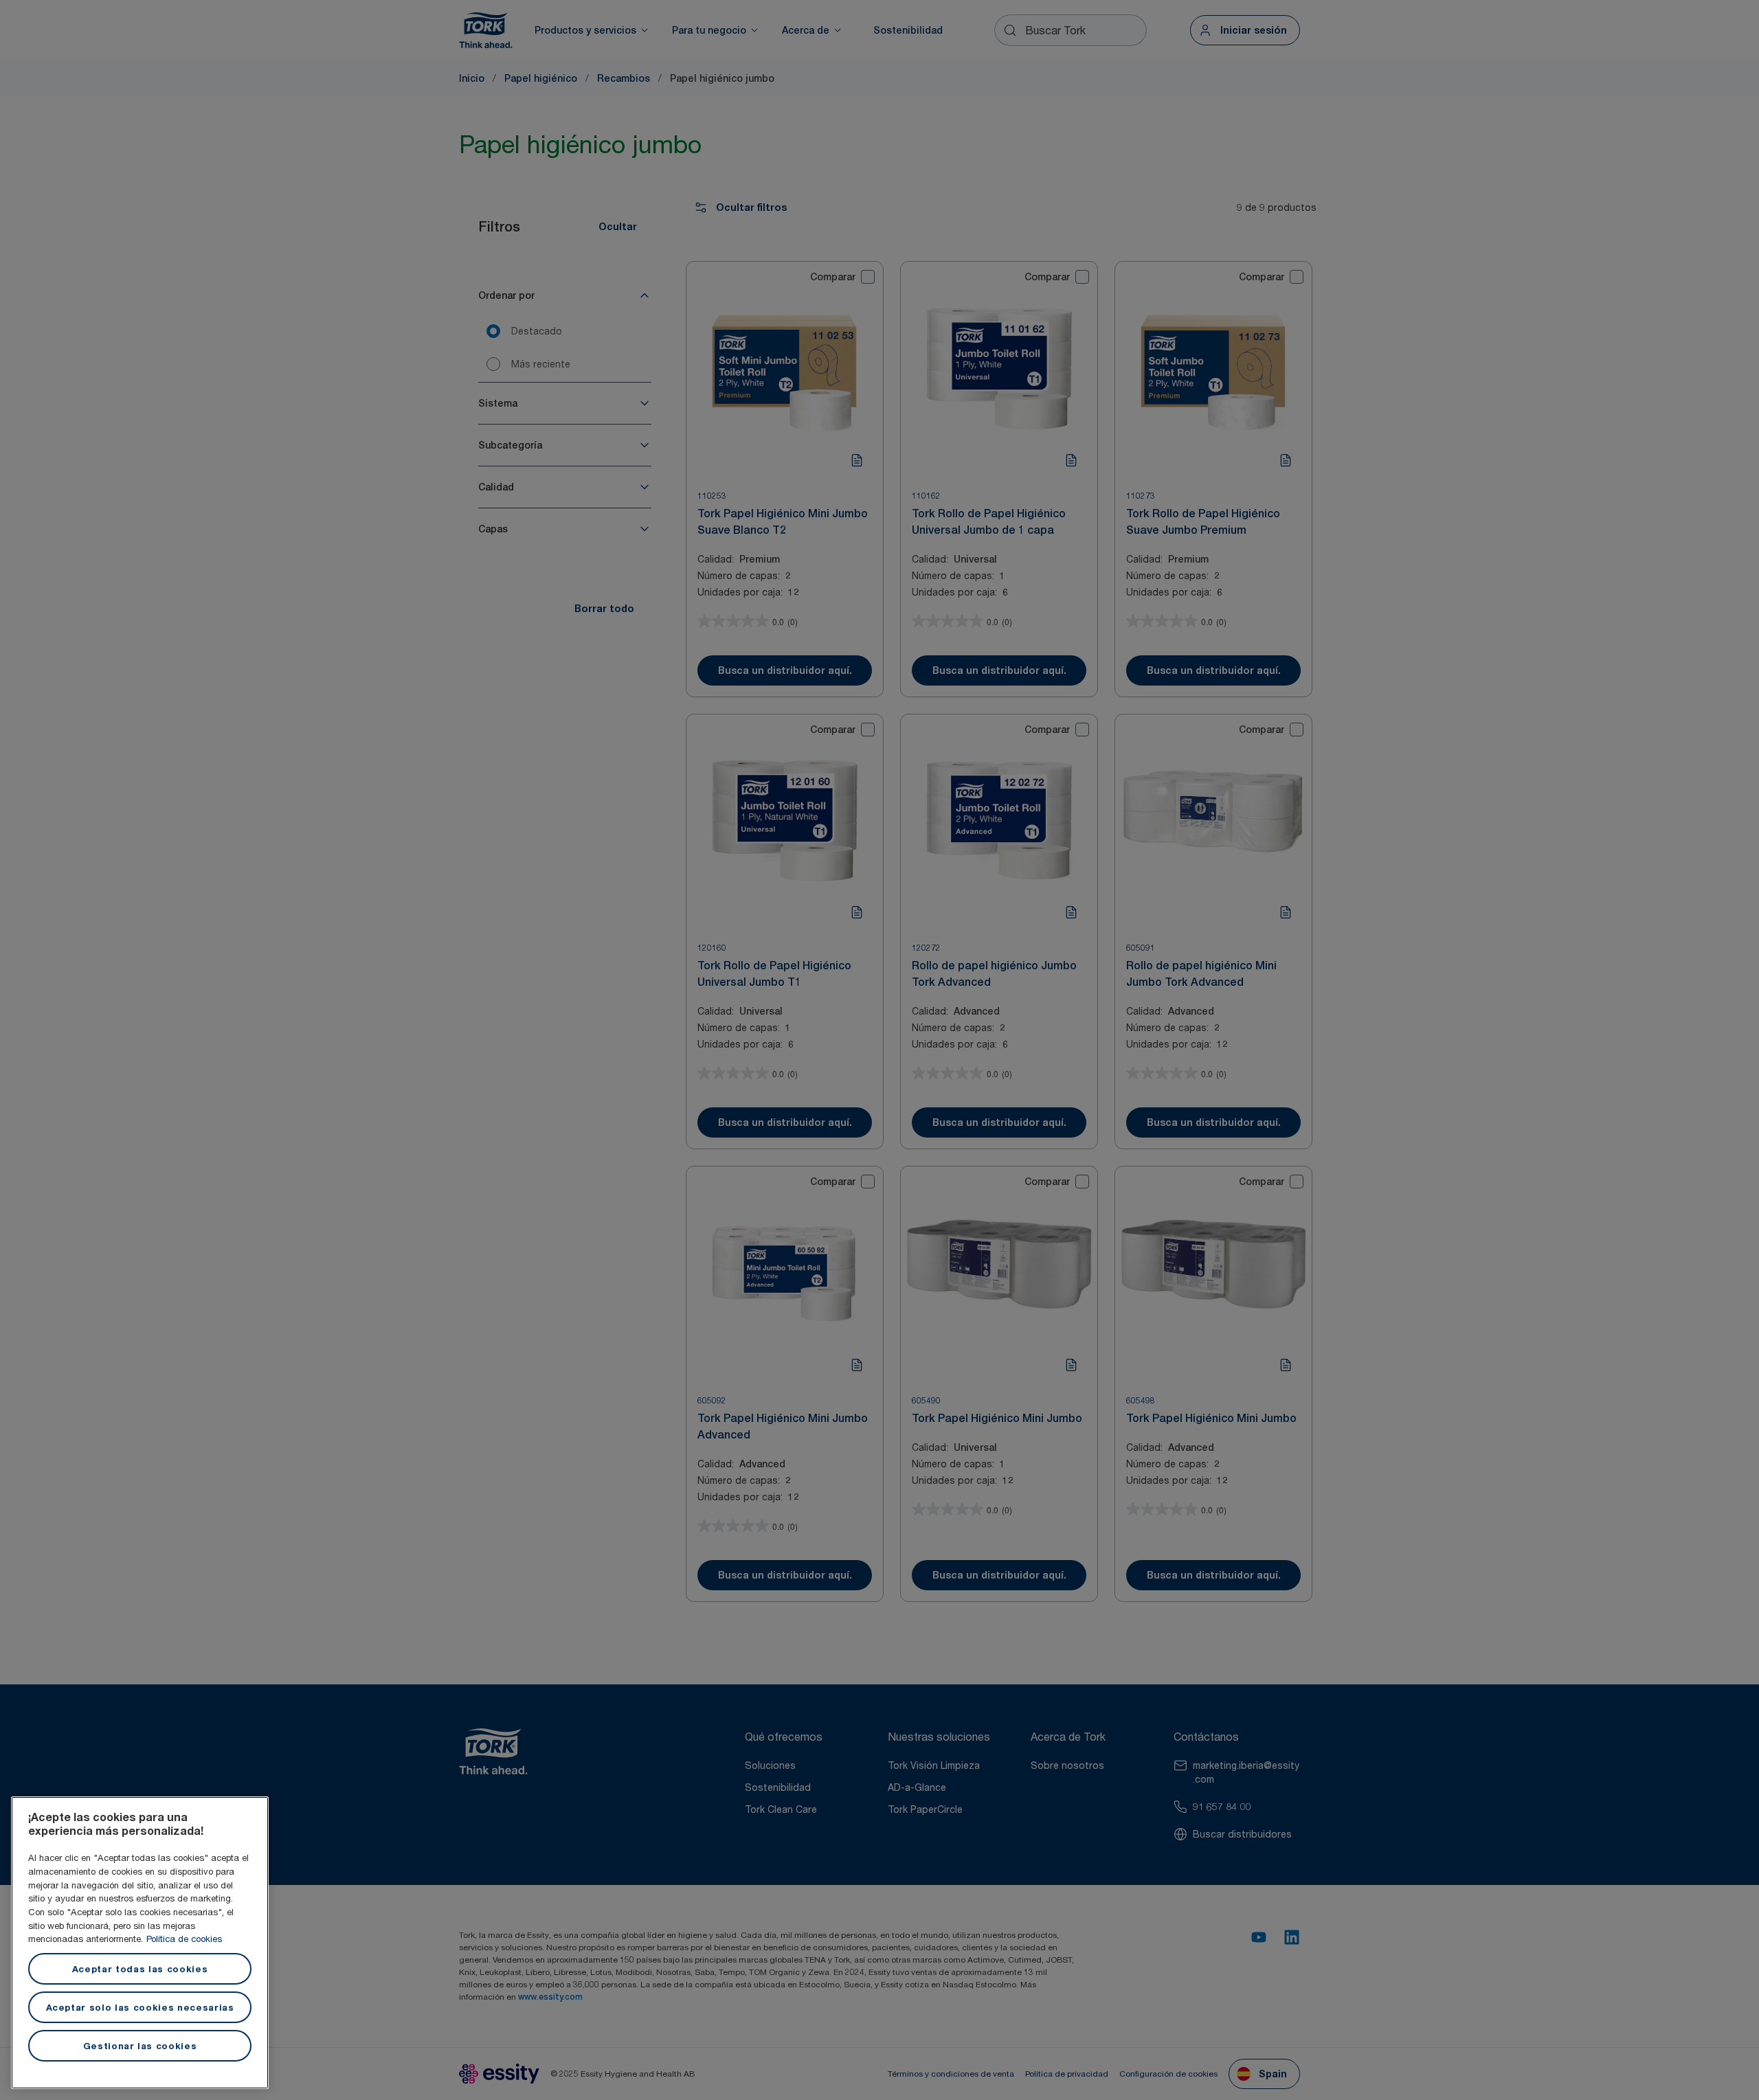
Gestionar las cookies (140, 2046)
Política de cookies (184, 1939)
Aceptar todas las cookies (140, 1969)
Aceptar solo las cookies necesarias (140, 2007)
